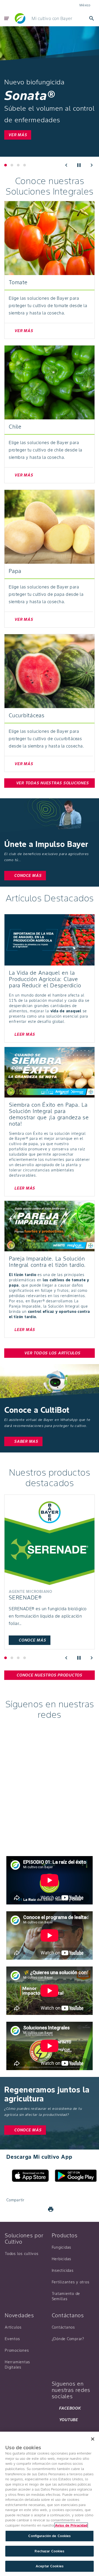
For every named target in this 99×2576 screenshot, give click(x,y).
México (85, 5)
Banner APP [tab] (18, 165)
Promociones (17, 2350)
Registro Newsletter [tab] (25, 165)
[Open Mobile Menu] (7, 18)
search (92, 18)
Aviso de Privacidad (71, 2525)
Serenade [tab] (12, 1658)
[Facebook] (13, 2209)
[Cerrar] (93, 2439)
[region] (49, 2504)
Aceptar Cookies (49, 2566)
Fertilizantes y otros (71, 2282)
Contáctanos (63, 2327)
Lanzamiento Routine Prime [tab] (6, 165)
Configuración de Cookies (49, 2536)
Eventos (12, 2339)
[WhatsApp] (38, 2209)
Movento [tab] (12, 165)
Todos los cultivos (22, 2254)
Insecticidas (63, 2270)
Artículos (13, 2327)
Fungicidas (62, 2247)
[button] (66, 165)
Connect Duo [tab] (6, 1658)
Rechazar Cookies (49, 2551)
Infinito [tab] (18, 1658)
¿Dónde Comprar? (68, 2339)
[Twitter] (25, 2209)
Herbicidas (62, 2259)
